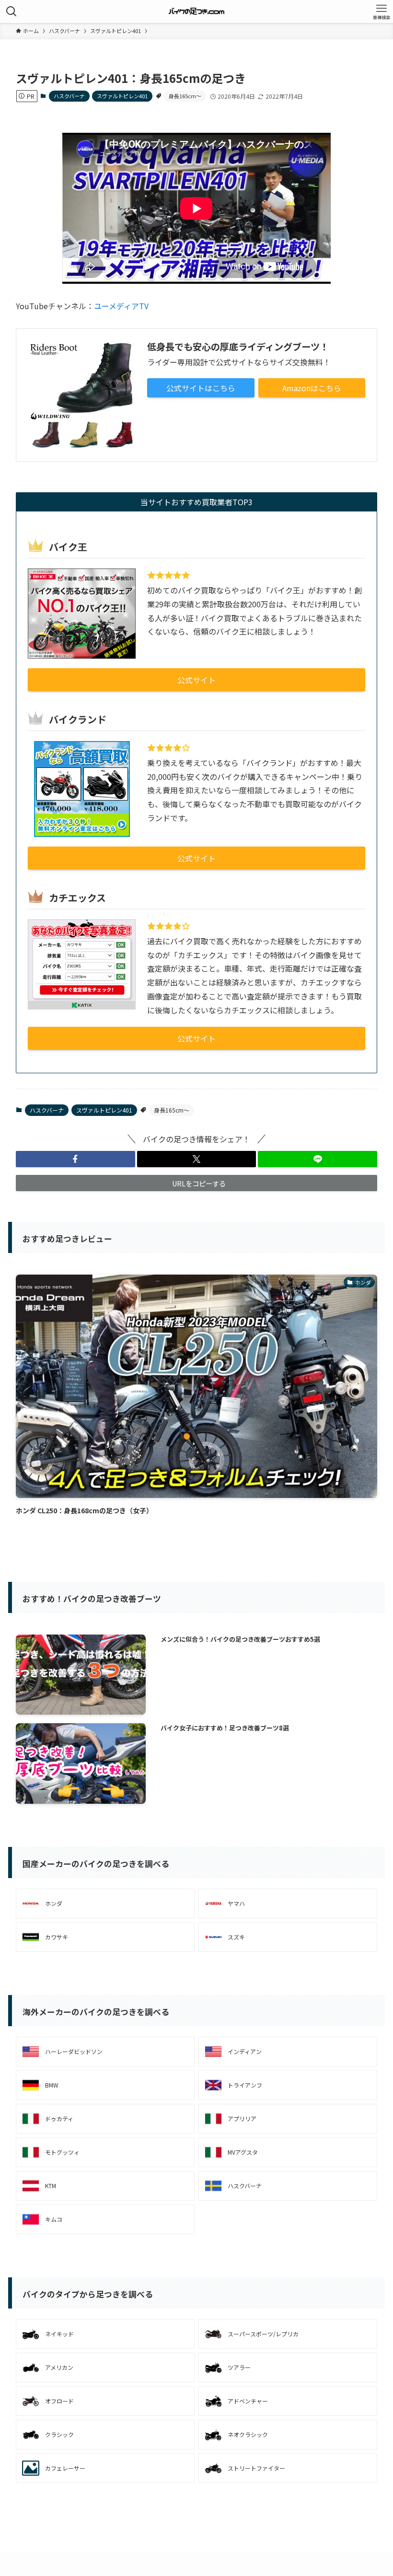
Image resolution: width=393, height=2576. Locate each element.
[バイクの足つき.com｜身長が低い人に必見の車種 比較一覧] (197, 12)
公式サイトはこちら (201, 388)
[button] (75, 1159)
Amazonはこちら (312, 388)
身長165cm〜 (185, 96)
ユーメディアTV (121, 306)
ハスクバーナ (69, 96)
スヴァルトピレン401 (122, 96)
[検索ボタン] (12, 12)
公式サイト (196, 680)
